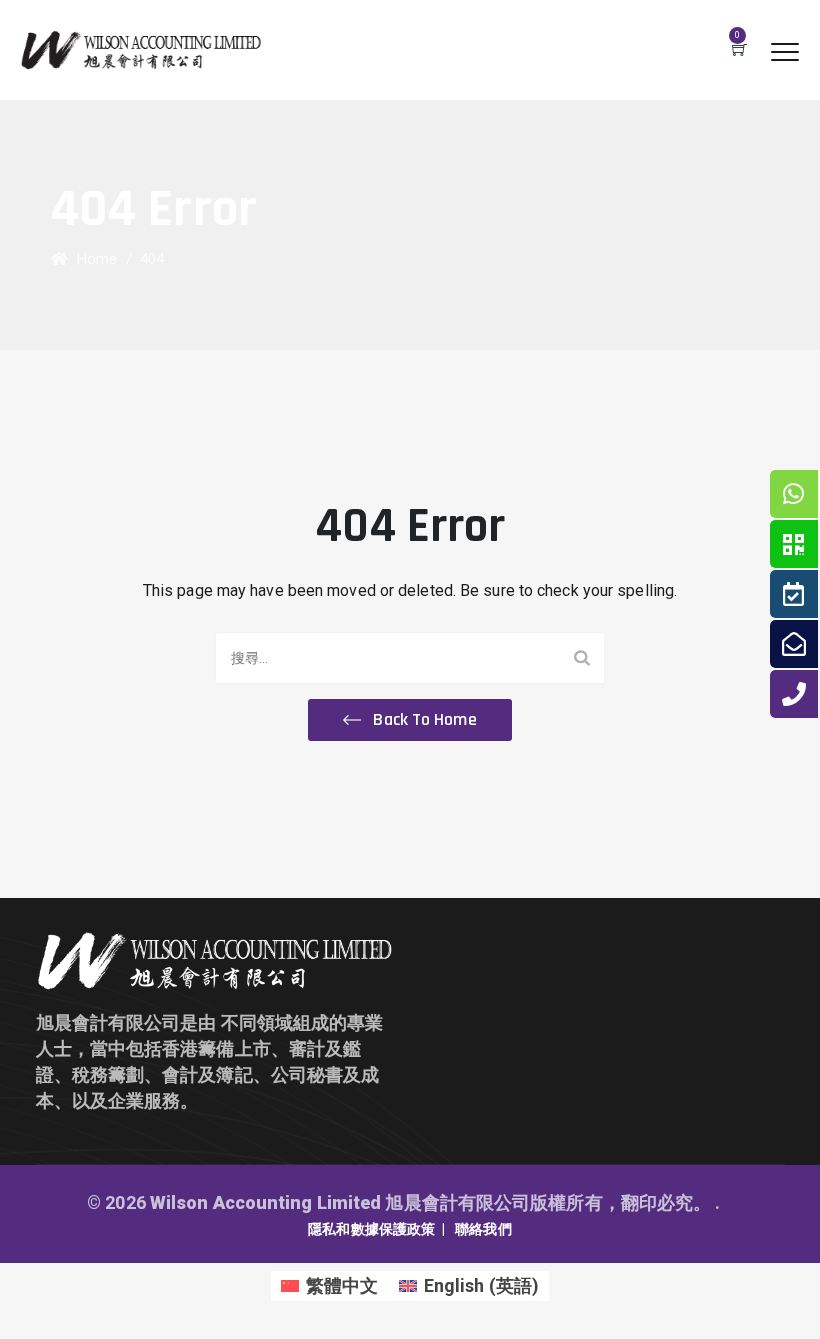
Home (93, 259)
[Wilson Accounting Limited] (141, 50)
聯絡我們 (483, 1229)
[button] (409, 720)
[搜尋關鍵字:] (410, 658)
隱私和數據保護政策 (371, 1229)
